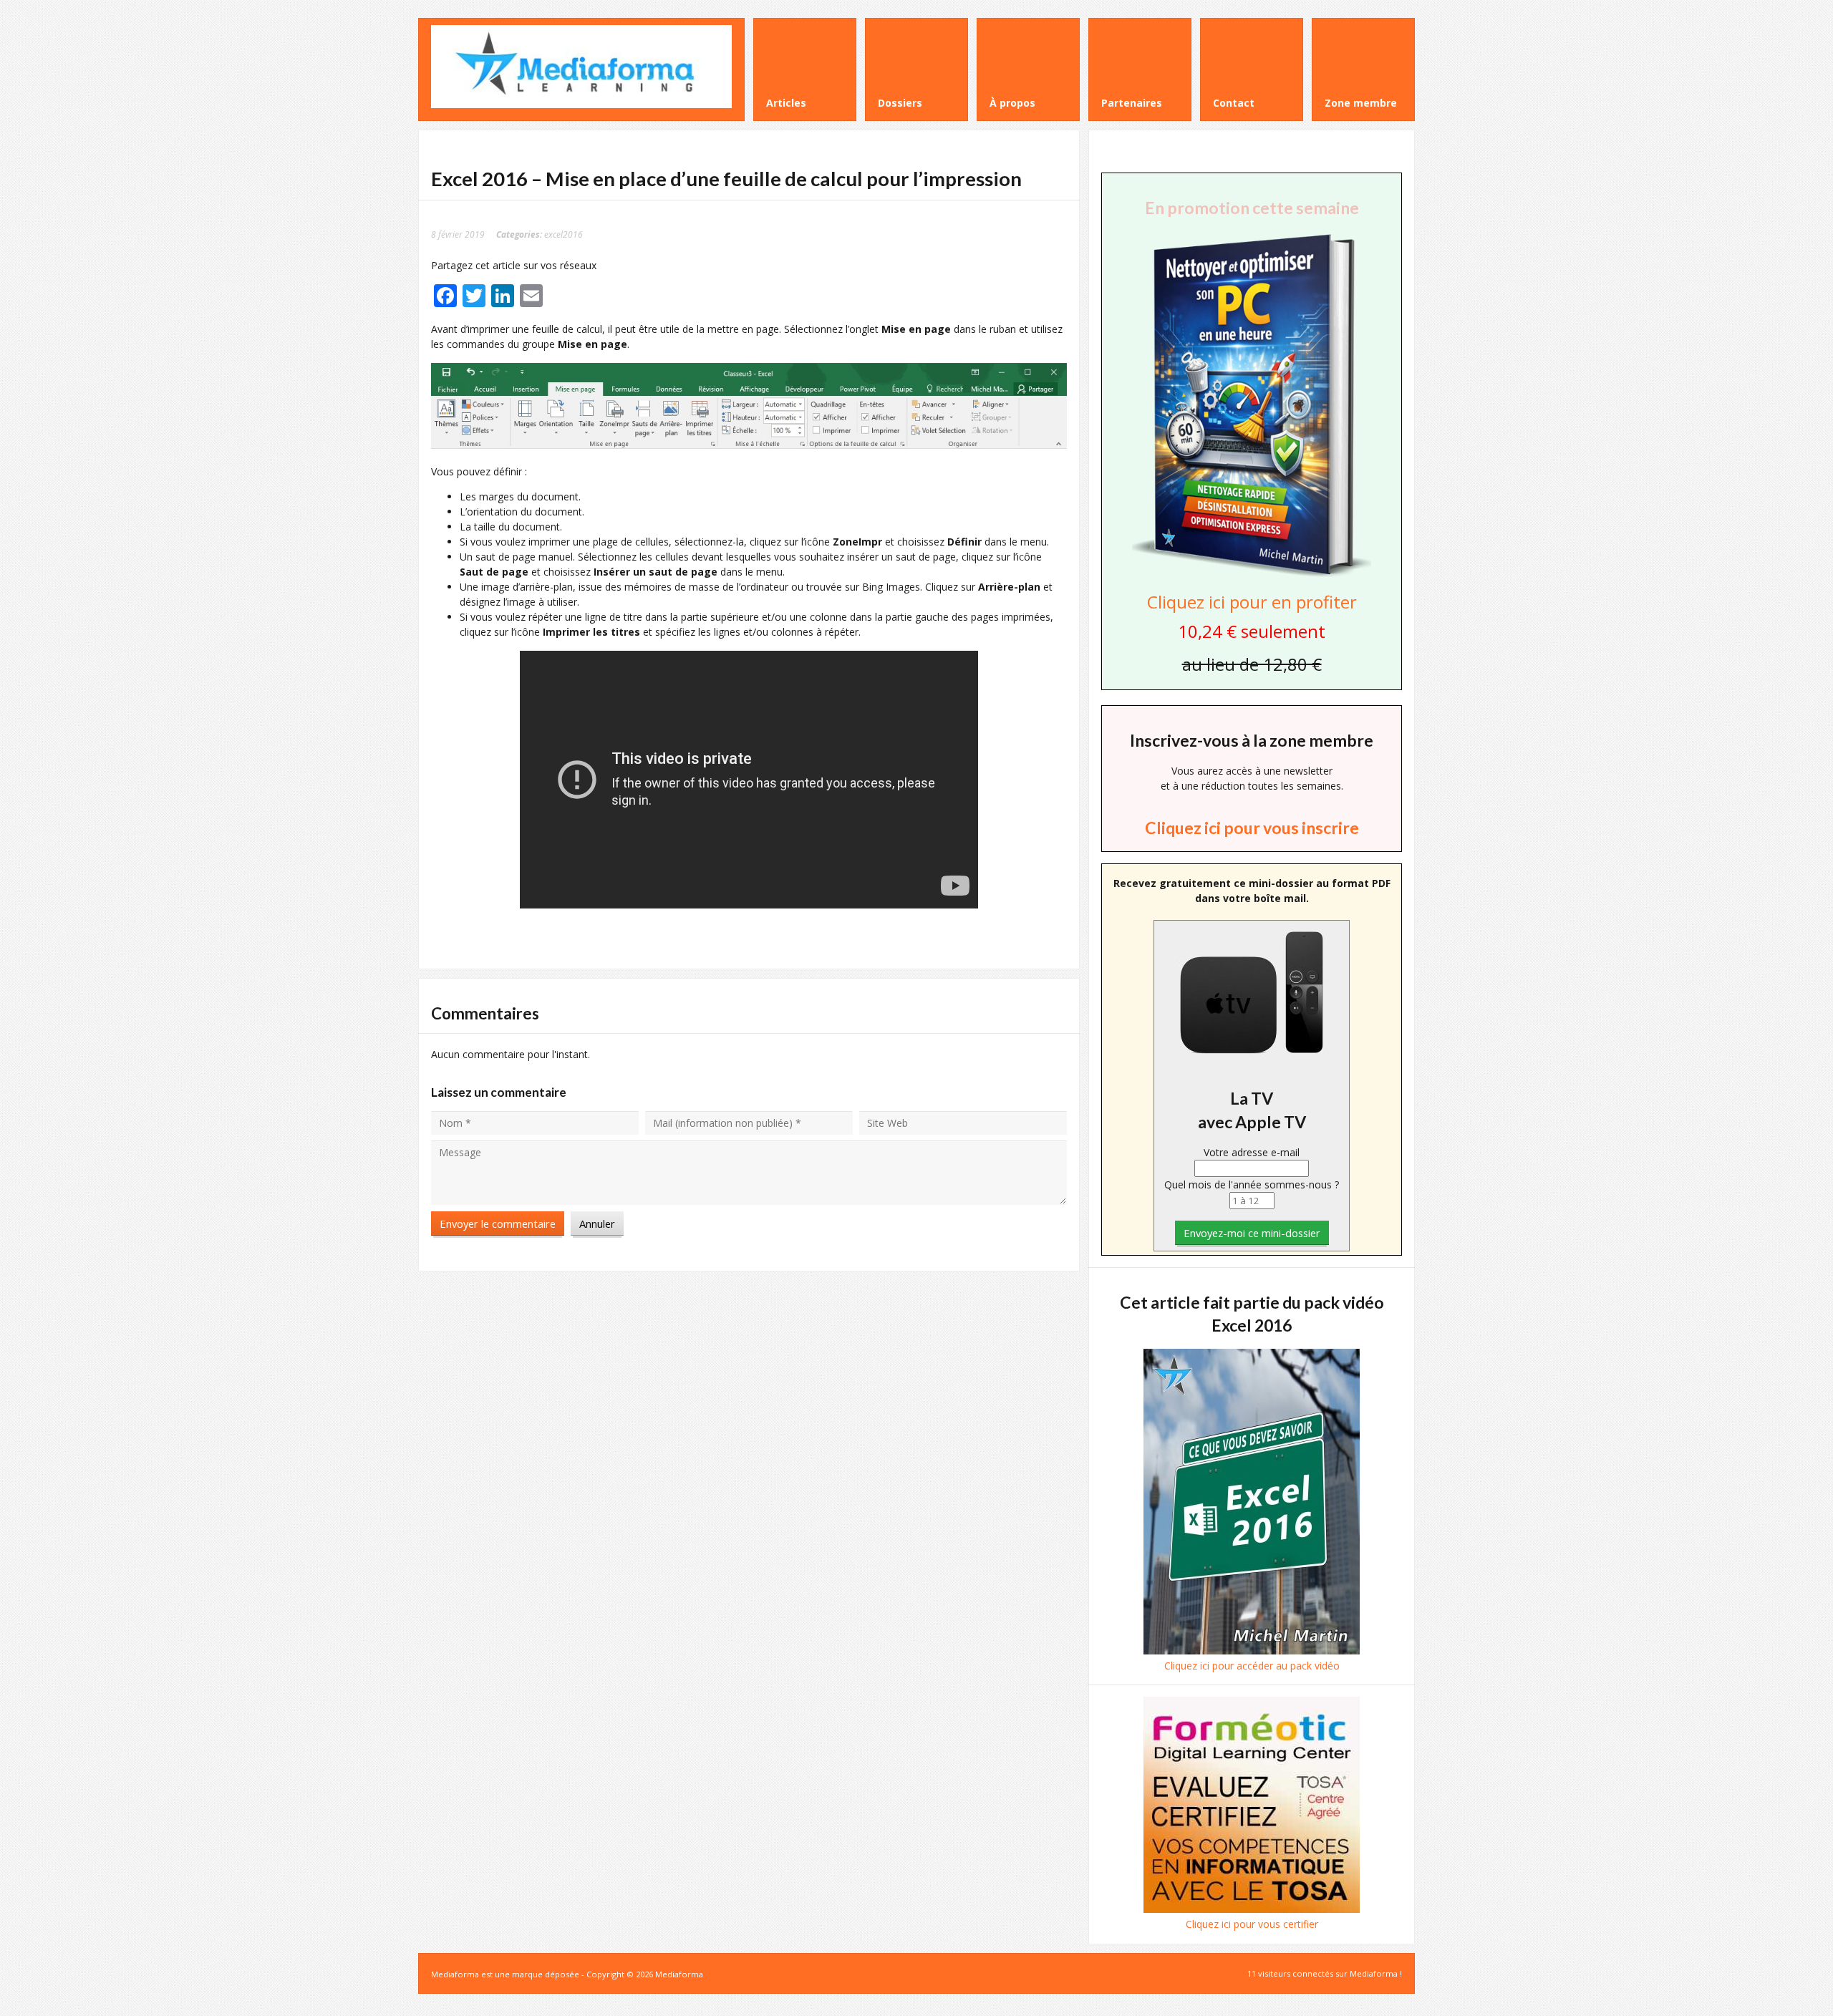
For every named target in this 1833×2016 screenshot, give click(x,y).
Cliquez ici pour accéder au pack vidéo (1252, 1666)
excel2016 (564, 234)
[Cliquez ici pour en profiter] (1252, 575)
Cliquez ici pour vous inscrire (1252, 828)
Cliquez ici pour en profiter (1252, 602)
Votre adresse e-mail (1252, 1152)
